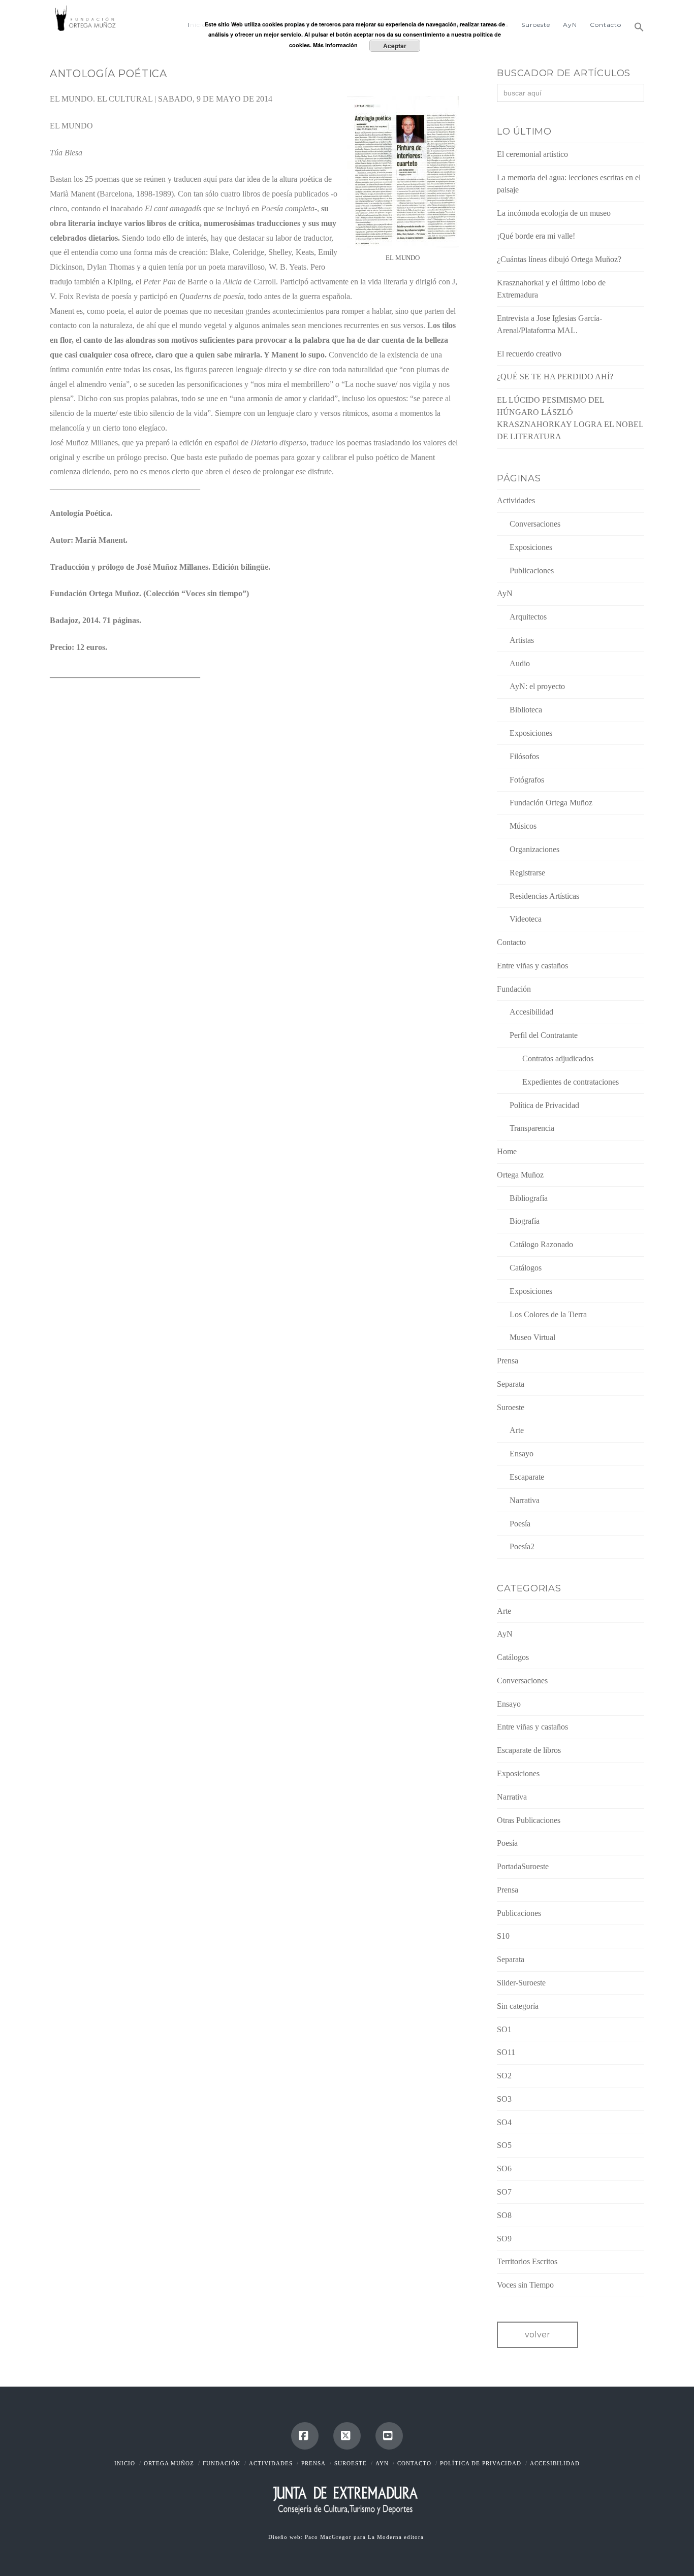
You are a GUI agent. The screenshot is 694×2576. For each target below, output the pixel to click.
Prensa (508, 1361)
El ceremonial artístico (532, 154)
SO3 (504, 2099)
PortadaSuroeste (523, 1866)
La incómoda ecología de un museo (554, 213)
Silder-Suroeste (521, 1983)
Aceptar (395, 46)
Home (507, 1151)
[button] (636, 23)
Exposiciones (531, 547)
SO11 (506, 2052)
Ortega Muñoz (520, 1175)
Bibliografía (529, 1198)
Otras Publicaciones (529, 1820)
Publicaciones (532, 570)
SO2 (504, 2076)
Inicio (125, 2463)
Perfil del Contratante (544, 1035)
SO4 (504, 2122)
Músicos (523, 826)
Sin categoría (518, 2006)
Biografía (525, 1221)
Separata (511, 1384)
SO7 (504, 2192)
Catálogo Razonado (541, 1244)
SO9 (504, 2239)
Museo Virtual (532, 1337)
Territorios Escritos (527, 2261)
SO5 (504, 2145)
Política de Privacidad (544, 1105)
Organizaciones (534, 849)
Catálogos (526, 1268)
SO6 (504, 2169)
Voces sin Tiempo (525, 2285)
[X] (347, 2436)
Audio (520, 663)
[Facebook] (305, 2436)
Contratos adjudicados (558, 1058)
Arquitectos (528, 617)
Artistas (522, 640)
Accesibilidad (531, 1012)
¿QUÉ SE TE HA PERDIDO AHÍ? (555, 377)
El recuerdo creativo (529, 354)
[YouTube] (389, 2436)
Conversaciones (535, 524)
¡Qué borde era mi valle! (536, 236)
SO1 (504, 2029)
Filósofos (524, 756)
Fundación (514, 989)
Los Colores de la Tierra (548, 1314)
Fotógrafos (527, 780)
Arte (517, 1430)
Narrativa (525, 1500)
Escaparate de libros (529, 1750)
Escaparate (527, 1477)
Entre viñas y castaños (532, 966)
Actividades (516, 500)
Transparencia (532, 1128)
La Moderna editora (397, 2537)
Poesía (520, 1524)
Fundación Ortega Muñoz (551, 803)
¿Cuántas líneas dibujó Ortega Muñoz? (559, 259)
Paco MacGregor (329, 2537)
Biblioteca (526, 710)
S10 (503, 1936)
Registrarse (527, 873)
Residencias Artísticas (544, 896)
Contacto (511, 942)
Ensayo (522, 1454)
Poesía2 (522, 1546)
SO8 (504, 2215)
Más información (335, 45)
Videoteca (526, 919)
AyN (505, 593)
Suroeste (511, 1407)
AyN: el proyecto (537, 686)
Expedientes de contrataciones (571, 1082)
